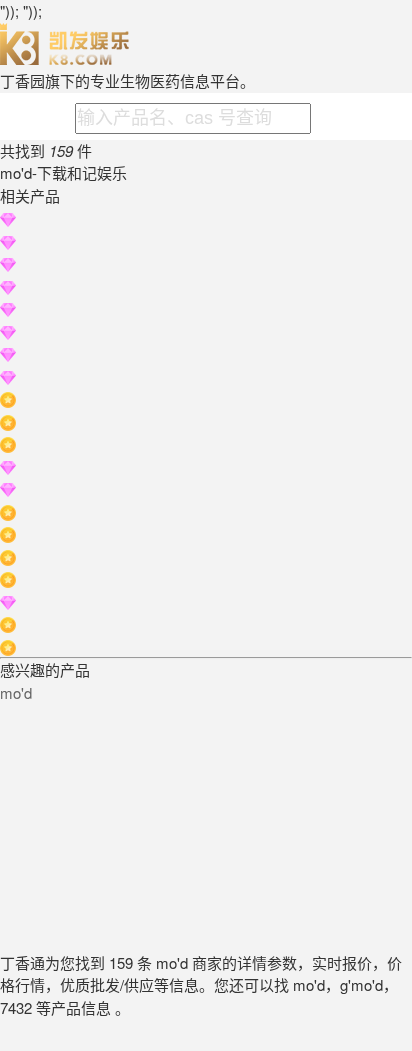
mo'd (16, 692)
